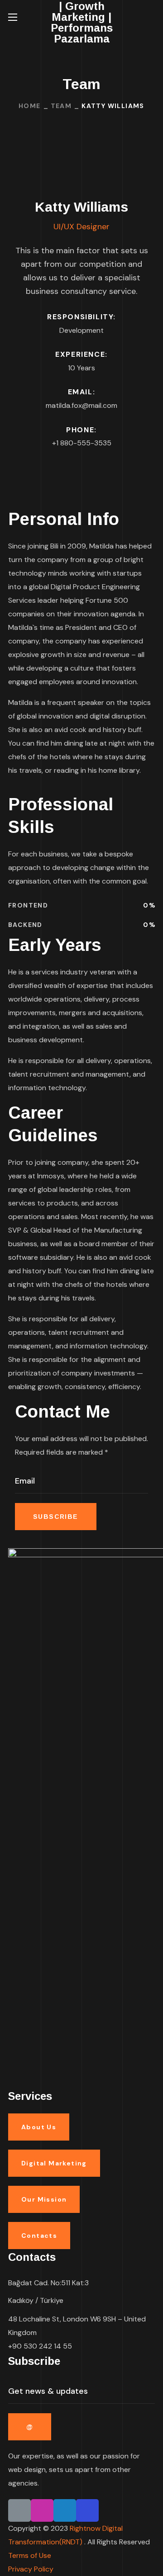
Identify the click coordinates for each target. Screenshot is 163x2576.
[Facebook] (87, 2510)
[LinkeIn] (19, 2510)
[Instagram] (42, 2510)
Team (61, 106)
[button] (151, 17)
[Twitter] (65, 2510)
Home (30, 106)
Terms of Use (30, 2555)
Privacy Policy (31, 2569)
